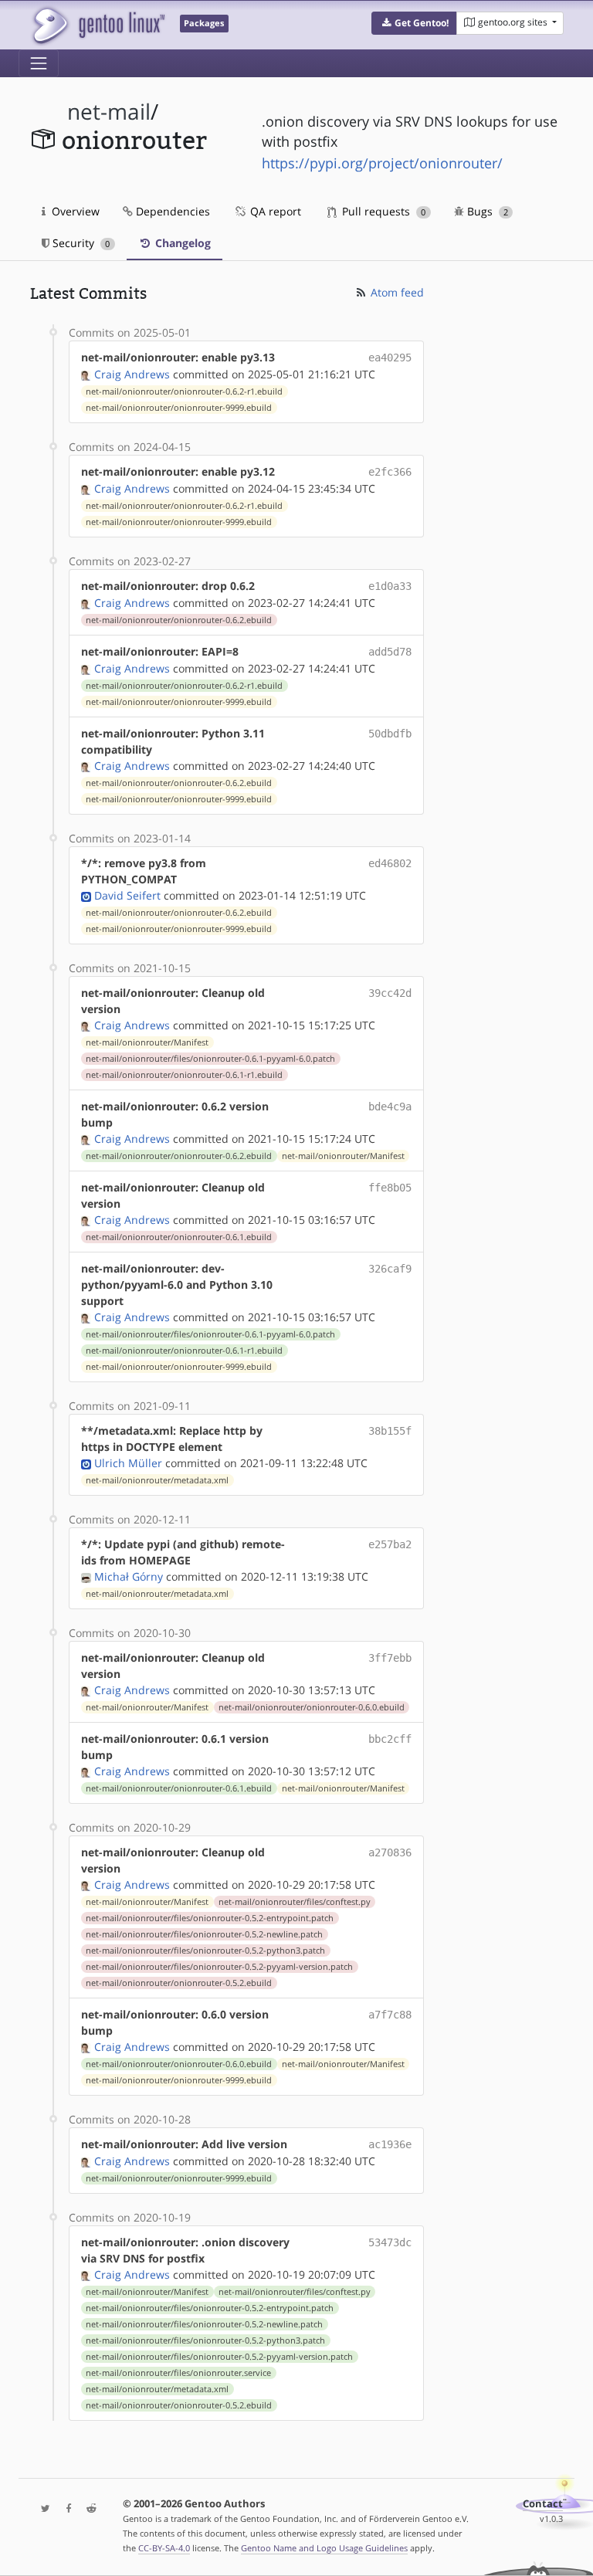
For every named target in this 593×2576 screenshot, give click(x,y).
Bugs (486, 211)
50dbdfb (390, 734)
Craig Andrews (132, 374)
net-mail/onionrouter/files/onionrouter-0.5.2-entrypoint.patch (210, 1918)
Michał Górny (129, 1576)
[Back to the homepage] (98, 25)
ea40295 (390, 358)
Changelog (181, 243)
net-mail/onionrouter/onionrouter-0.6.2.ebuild (179, 620)
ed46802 (390, 863)
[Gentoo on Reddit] (87, 2509)
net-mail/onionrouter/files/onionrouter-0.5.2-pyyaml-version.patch (219, 1967)
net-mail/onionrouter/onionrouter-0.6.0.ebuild (312, 1707)
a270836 (390, 1852)
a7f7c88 (390, 2015)
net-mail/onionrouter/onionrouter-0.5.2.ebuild (179, 1983)
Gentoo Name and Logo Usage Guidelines (324, 2548)
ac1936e (390, 2144)
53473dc (390, 2242)
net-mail (109, 112)
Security (80, 243)
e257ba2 (390, 1544)
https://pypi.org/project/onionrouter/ (382, 163)
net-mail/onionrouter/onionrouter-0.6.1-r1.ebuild (184, 1075)
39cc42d (390, 993)
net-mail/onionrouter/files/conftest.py (295, 1902)
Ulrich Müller (128, 1463)
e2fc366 (390, 472)
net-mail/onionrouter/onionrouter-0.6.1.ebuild (179, 1237)
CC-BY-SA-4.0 (164, 2548)
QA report (274, 211)
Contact (543, 2504)
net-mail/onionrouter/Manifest (147, 1042)
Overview (74, 211)
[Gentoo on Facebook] (65, 2509)
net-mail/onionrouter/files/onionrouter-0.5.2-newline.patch (204, 1934)
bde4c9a (390, 1107)
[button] (414, 23)
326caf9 (390, 1269)
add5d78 (390, 652)
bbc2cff (390, 1739)
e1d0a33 (390, 586)
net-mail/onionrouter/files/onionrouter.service (178, 2373)
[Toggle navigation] (39, 63)
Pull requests (382, 211)
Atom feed (396, 292)
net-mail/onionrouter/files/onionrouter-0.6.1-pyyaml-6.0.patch (210, 1059)
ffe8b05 (390, 1188)
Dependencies (171, 211)
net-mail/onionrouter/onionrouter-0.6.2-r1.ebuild (184, 391)
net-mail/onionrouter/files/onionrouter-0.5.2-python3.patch (205, 1951)
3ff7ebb (390, 1658)
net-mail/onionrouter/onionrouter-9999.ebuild (179, 408)
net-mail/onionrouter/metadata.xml (157, 1480)
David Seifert (127, 895)
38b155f (390, 1431)
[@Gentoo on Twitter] (42, 2509)
